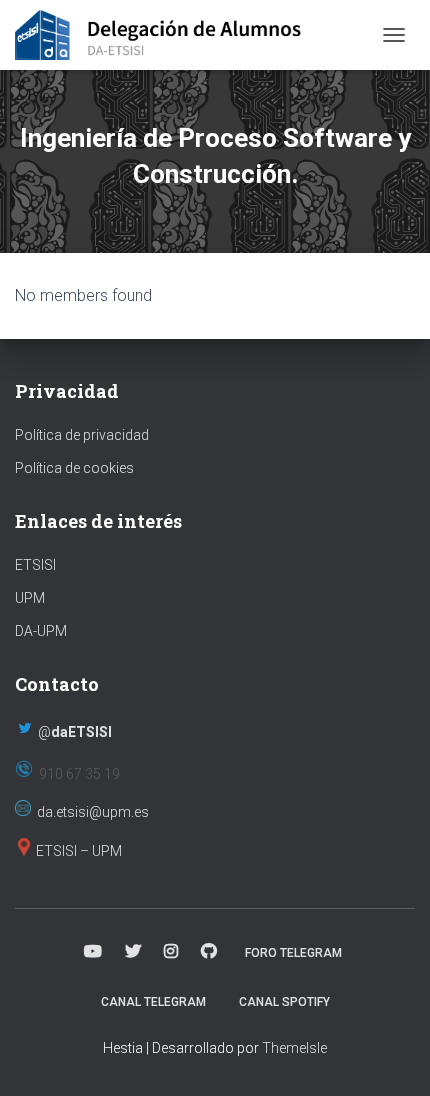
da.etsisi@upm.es (93, 812)
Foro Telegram (293, 953)
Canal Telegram (153, 1002)
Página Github (209, 952)
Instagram (171, 952)
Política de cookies (74, 468)
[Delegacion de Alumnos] (166, 35)
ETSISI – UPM (79, 851)
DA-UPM (41, 631)
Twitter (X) (133, 952)
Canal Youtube (93, 952)
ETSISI (35, 565)
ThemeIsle (294, 1048)
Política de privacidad (82, 435)
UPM (30, 598)
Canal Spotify (284, 1002)
